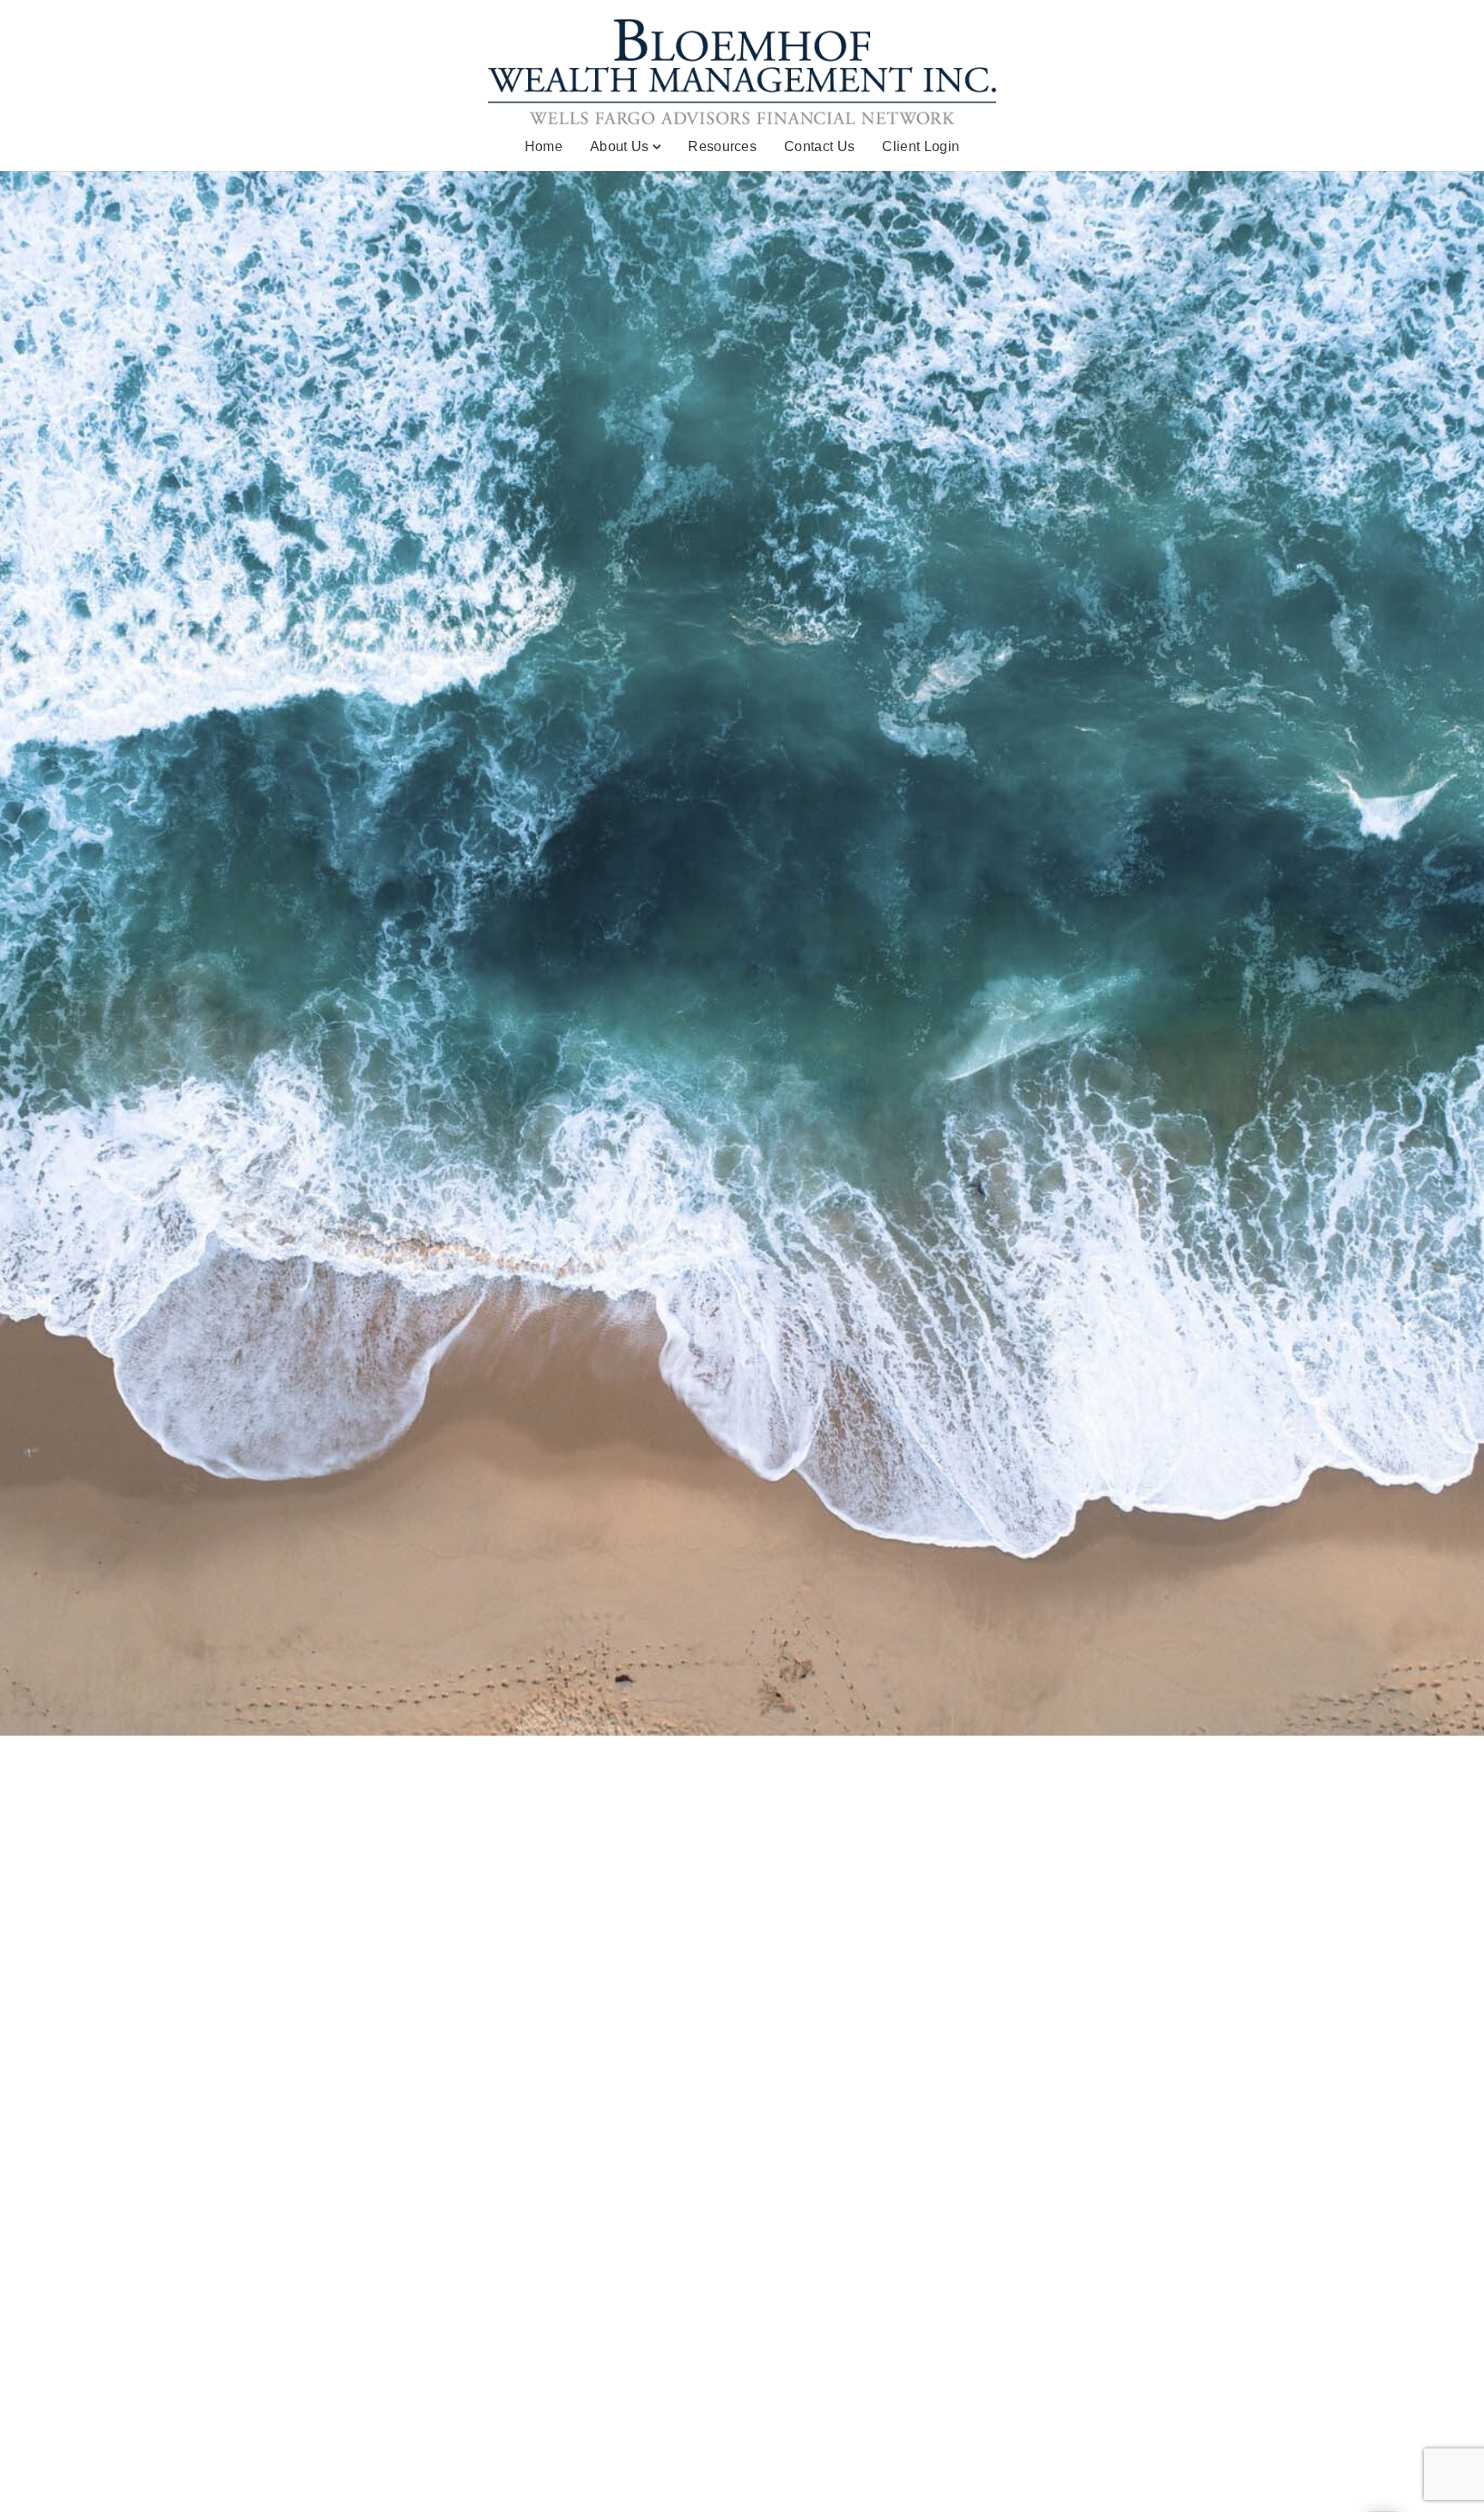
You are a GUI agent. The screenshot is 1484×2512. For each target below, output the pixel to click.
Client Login (921, 146)
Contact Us (819, 146)
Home (544, 146)
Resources (722, 146)
